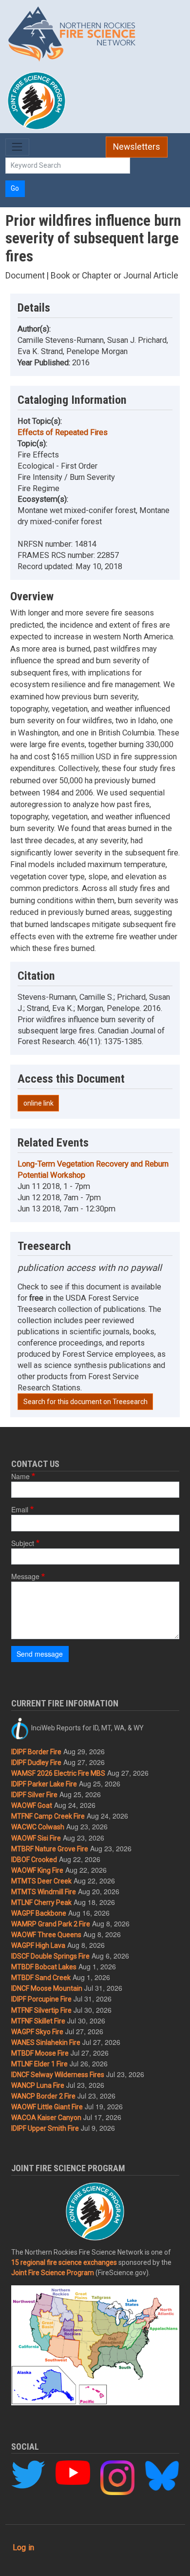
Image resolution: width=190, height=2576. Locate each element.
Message (25, 1576)
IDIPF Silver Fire (34, 1795)
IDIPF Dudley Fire (36, 1763)
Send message (40, 1654)
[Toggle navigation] (17, 147)
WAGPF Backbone (39, 1913)
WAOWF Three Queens (46, 1935)
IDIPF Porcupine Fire (41, 1999)
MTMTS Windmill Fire (44, 1892)
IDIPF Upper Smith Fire (45, 2128)
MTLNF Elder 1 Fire (39, 2064)
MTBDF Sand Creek (41, 1978)
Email (20, 1509)
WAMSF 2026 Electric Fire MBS (58, 1773)
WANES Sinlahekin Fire (46, 2042)
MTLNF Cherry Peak (41, 1902)
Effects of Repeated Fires (63, 432)
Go (15, 188)
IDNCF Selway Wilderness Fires (58, 2075)
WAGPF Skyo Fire (37, 2032)
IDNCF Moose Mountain (47, 1988)
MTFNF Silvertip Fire (41, 2010)
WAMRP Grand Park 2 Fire (51, 1924)
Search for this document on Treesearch (85, 1402)
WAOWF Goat (32, 1805)
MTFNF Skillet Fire (38, 2021)
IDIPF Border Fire (36, 1752)
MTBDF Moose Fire (40, 2053)
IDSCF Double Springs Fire (50, 1956)
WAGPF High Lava (38, 1945)
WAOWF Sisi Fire (36, 1838)
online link (38, 1103)
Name (20, 1476)
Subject (23, 1543)
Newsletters (137, 147)
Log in (23, 2547)
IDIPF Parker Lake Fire (44, 1784)
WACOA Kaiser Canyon (46, 2118)
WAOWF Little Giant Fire (47, 2107)
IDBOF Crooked (34, 1860)
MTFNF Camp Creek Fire (48, 1816)
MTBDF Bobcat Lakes (44, 1967)
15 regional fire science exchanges (64, 2262)
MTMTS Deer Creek (41, 1881)
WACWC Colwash (38, 1827)
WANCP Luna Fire (38, 2085)
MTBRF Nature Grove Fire (50, 1849)
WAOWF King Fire (37, 1870)
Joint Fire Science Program (53, 2273)
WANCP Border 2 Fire (43, 2096)
